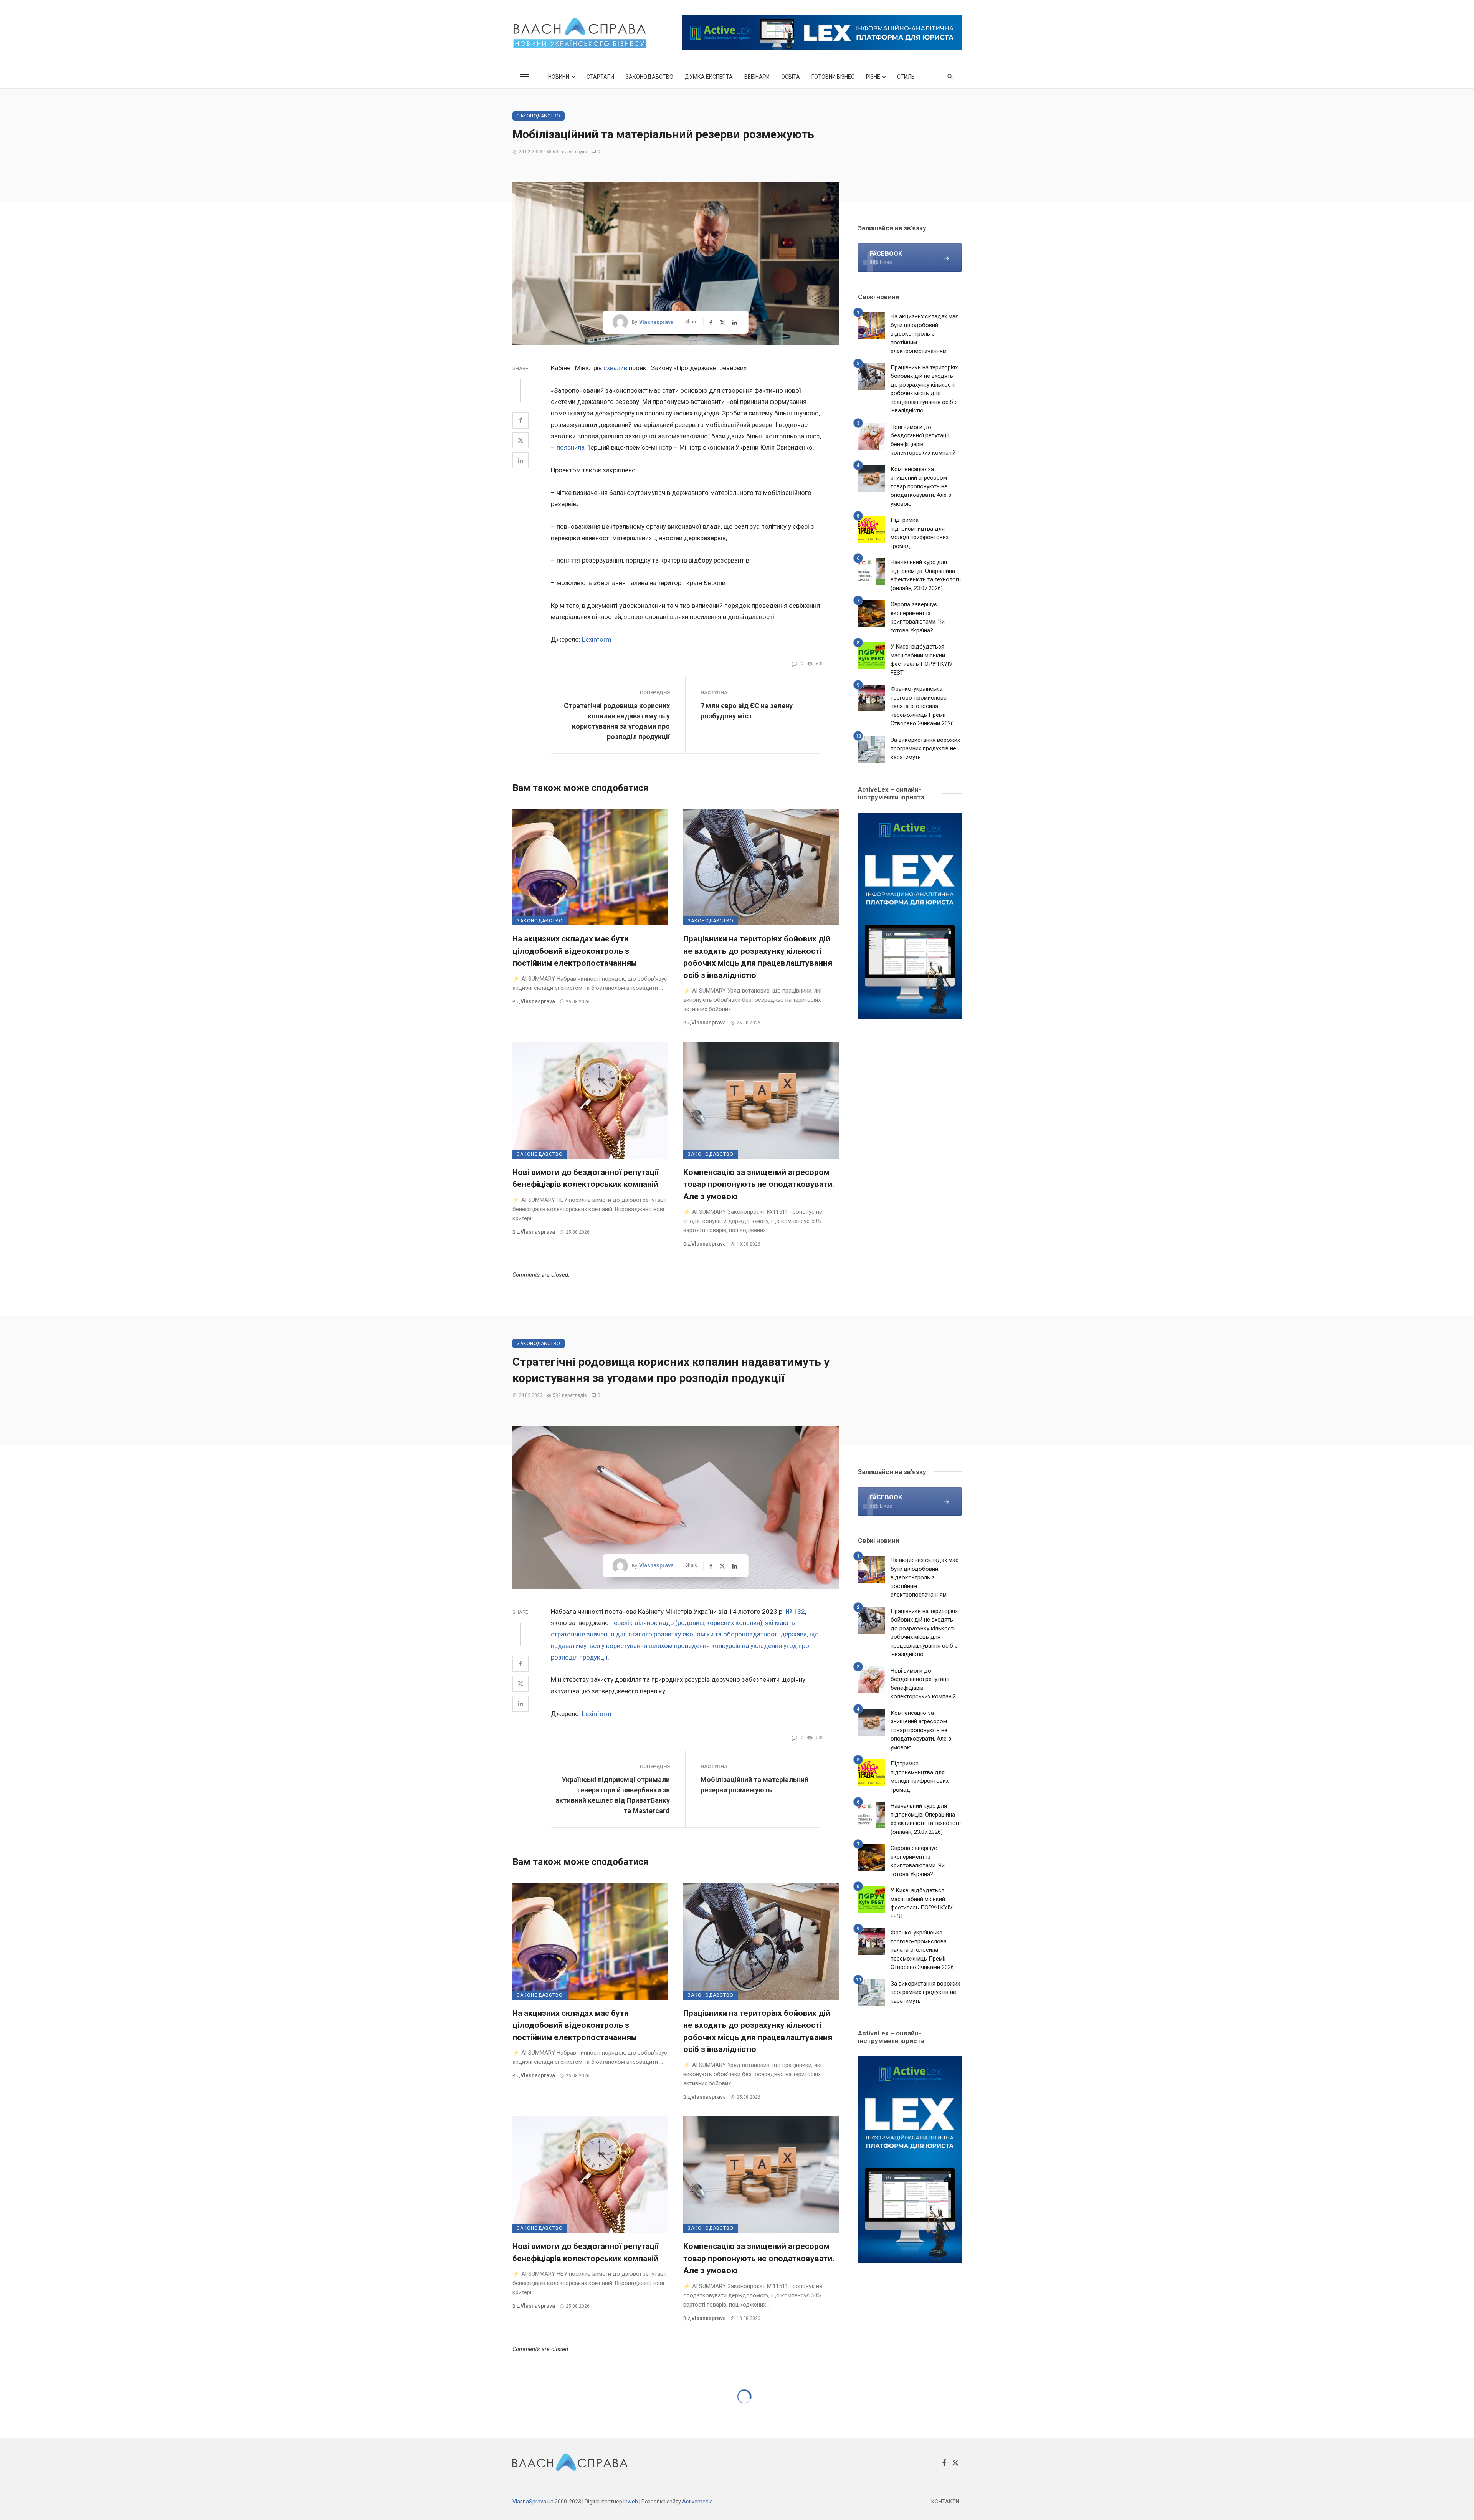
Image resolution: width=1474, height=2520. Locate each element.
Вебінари (757, 77)
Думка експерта (709, 77)
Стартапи (600, 77)
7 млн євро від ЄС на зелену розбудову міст (747, 711)
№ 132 (795, 1612)
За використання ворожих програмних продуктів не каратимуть (925, 749)
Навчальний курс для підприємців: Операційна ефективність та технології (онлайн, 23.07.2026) (926, 575)
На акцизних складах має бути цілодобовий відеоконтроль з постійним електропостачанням (575, 951)
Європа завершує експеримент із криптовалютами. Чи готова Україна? (918, 617)
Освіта (791, 77)
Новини (559, 77)
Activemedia (697, 2502)
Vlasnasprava (656, 322)
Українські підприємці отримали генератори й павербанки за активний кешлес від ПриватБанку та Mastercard (613, 1795)
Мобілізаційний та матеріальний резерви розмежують (754, 1785)
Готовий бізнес (833, 77)
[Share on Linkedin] (521, 460)
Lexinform (597, 639)
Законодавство (649, 77)
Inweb (631, 2502)
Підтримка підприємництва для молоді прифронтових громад (920, 533)
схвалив (615, 368)
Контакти (945, 2502)
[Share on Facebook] (521, 420)
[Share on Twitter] (521, 440)
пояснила (571, 447)
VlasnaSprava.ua (533, 2502)
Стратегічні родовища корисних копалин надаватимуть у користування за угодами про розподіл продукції (617, 721)
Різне (873, 77)
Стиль (906, 77)
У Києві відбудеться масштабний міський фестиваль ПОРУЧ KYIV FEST (922, 660)
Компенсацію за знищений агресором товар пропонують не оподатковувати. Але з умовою (759, 1184)
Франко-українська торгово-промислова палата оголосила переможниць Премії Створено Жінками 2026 (922, 706)
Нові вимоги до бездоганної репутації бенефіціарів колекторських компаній (586, 1178)
